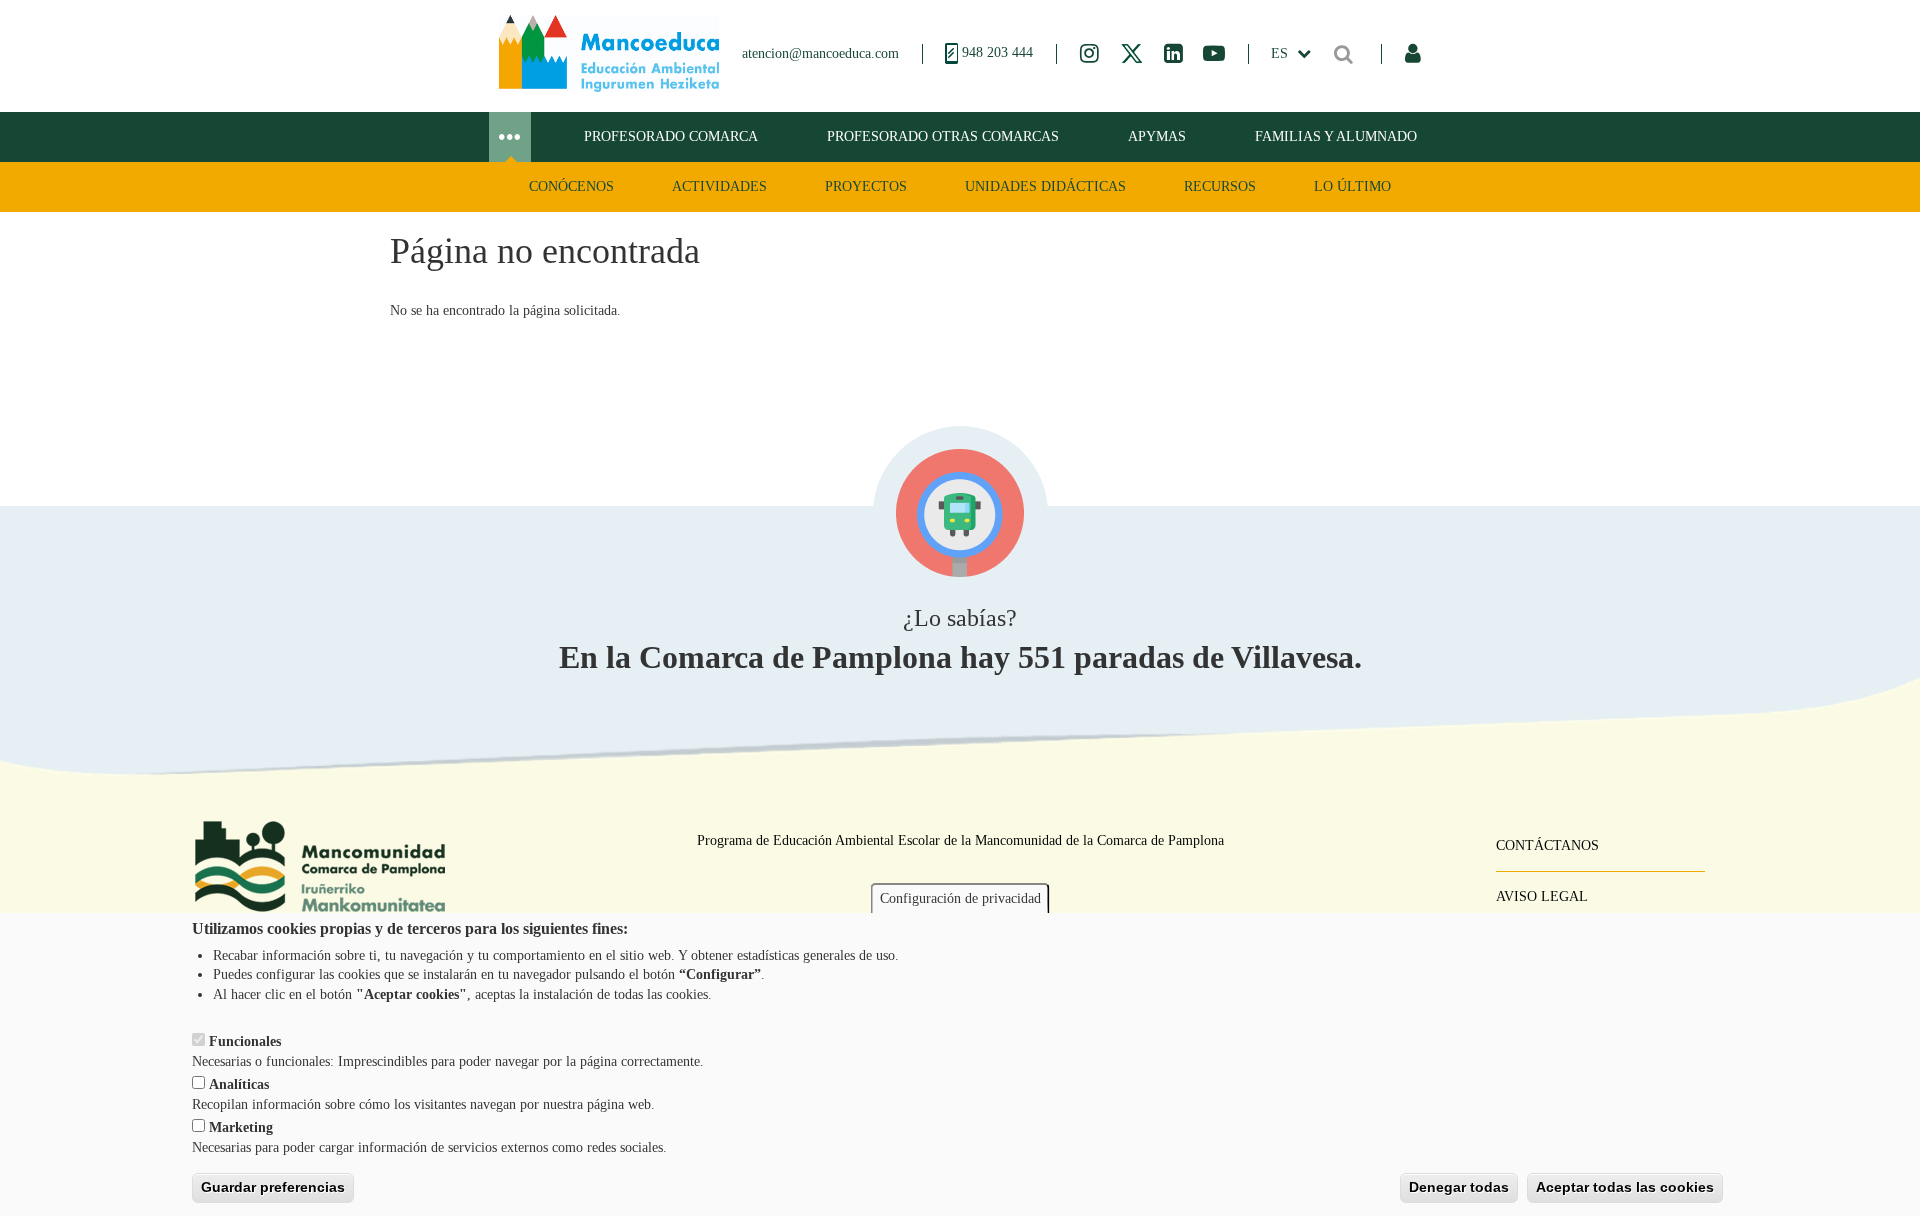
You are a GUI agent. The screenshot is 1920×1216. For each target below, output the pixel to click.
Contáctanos (1547, 845)
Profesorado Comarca (671, 136)
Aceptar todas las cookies (1625, 1187)
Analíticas (239, 1084)
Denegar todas (1459, 1187)
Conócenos (571, 186)
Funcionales (245, 1041)
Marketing (241, 1127)
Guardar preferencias (273, 1187)
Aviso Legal (1542, 896)
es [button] (1281, 53)
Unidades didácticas (1045, 186)
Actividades (719, 186)
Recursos (1220, 186)
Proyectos (866, 186)
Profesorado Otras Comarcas (943, 136)
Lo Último (1352, 186)
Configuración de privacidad (960, 898)
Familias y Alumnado (1336, 136)
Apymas (1157, 136)
